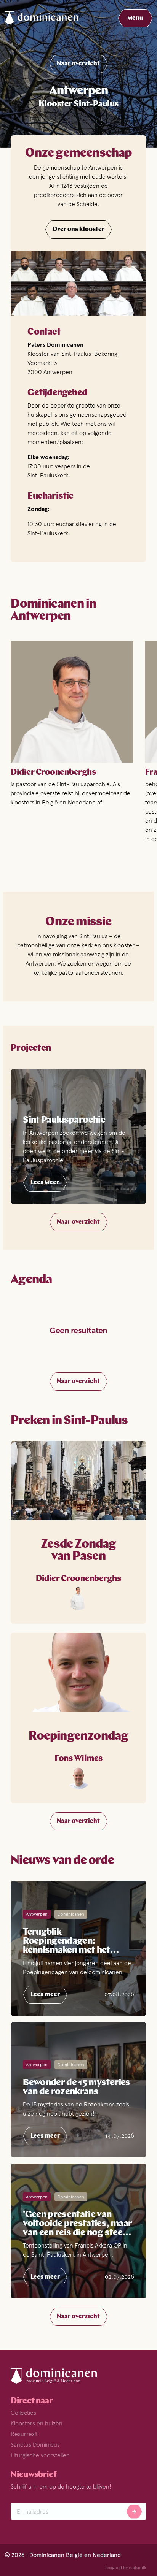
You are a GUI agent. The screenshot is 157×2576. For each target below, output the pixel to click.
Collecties (23, 2413)
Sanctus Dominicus (35, 2444)
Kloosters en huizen (37, 2423)
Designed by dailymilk (125, 2568)
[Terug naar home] (47, 18)
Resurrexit (24, 2434)
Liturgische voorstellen (40, 2455)
